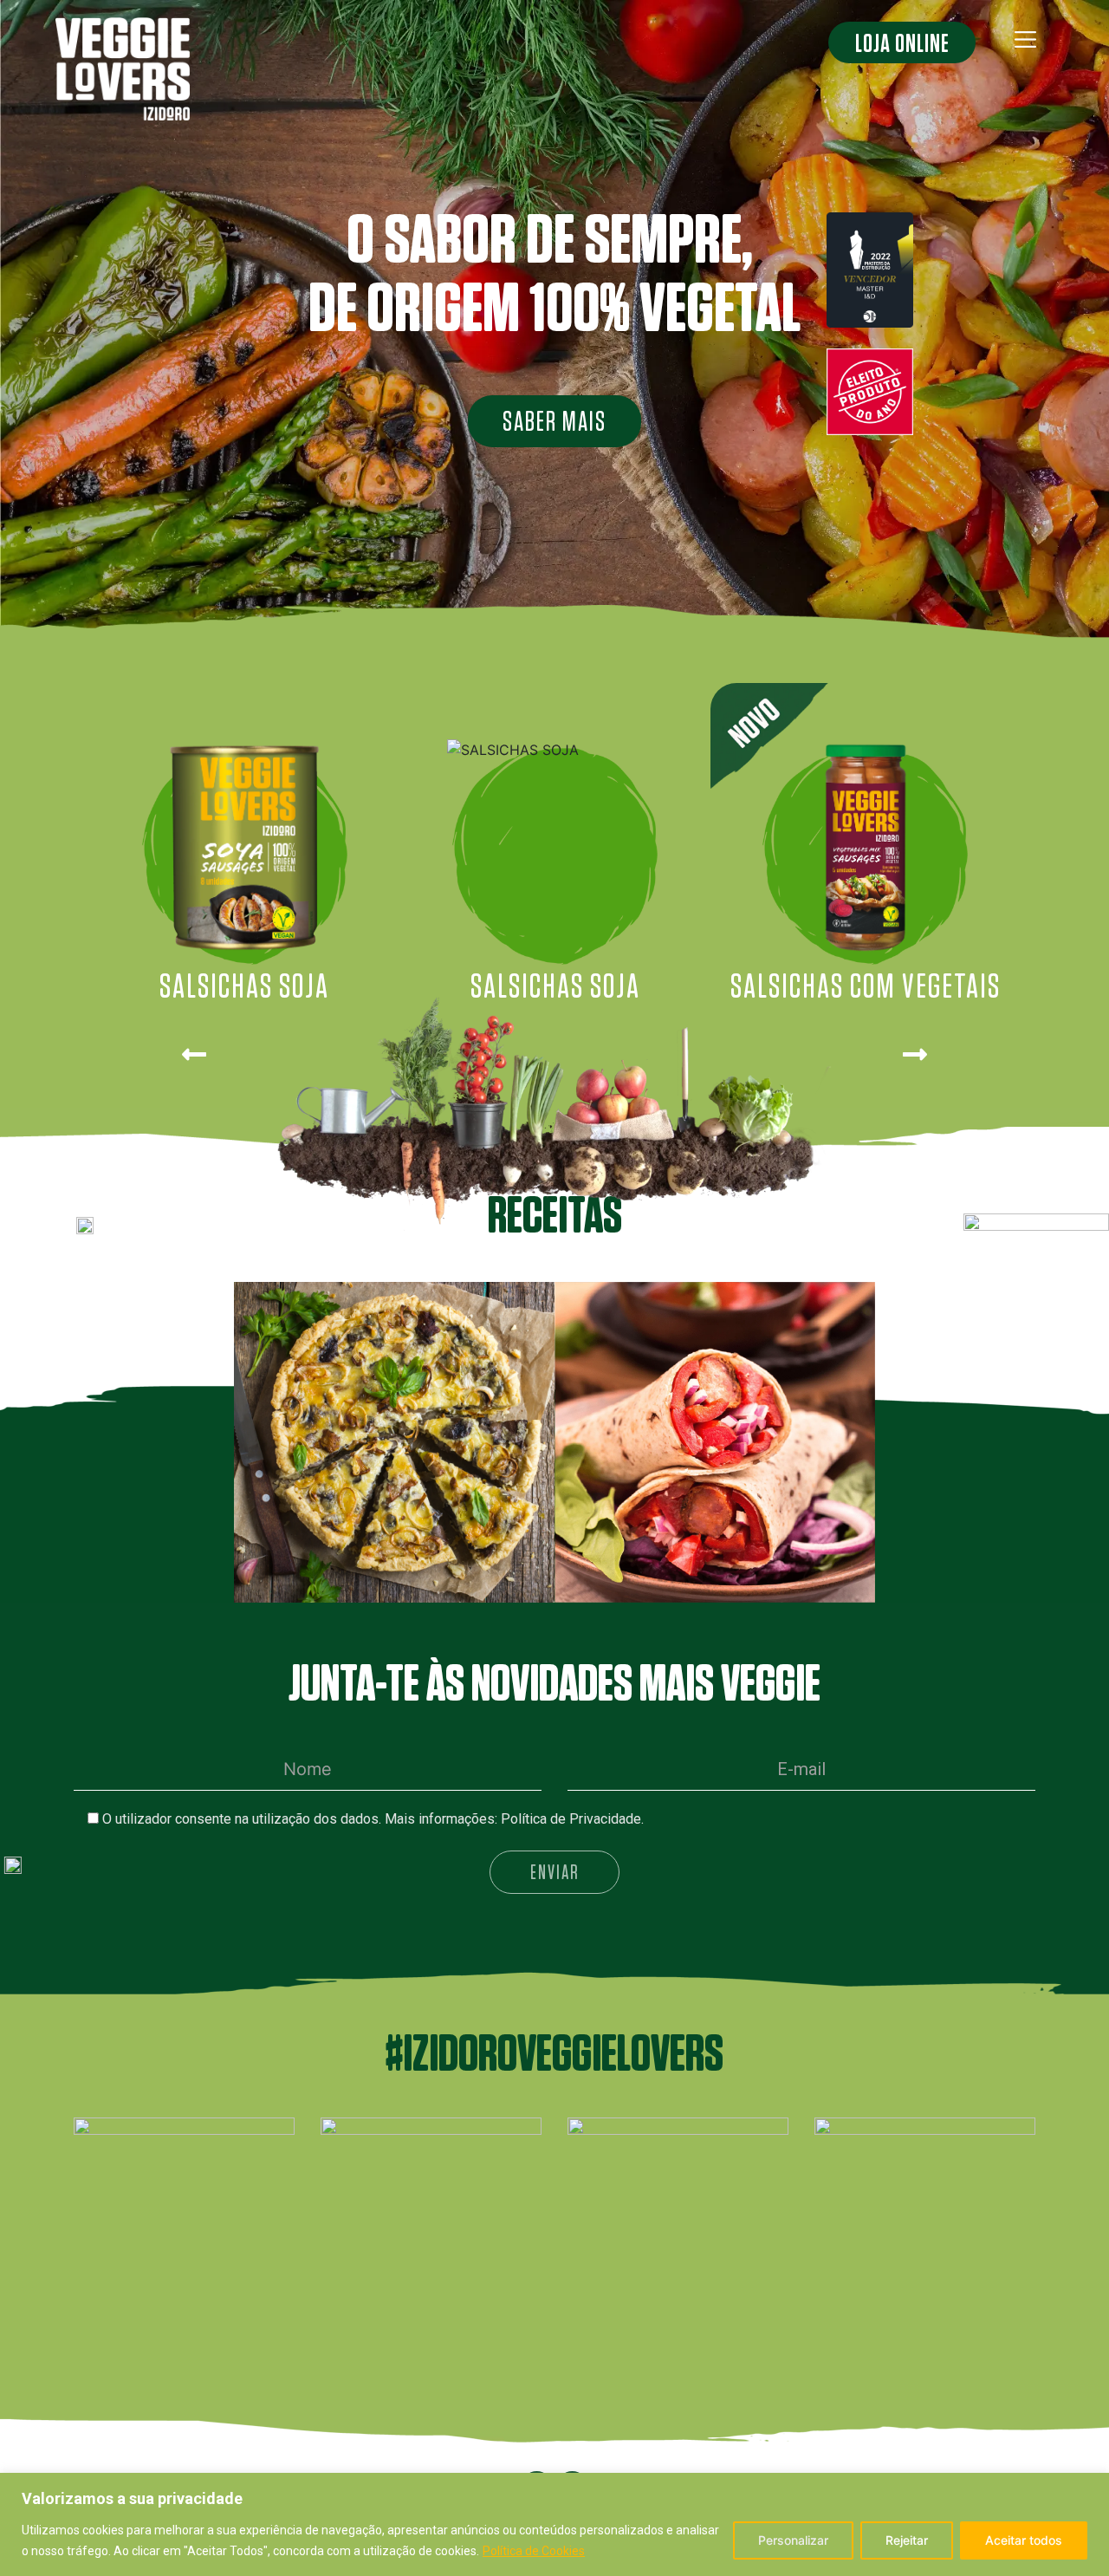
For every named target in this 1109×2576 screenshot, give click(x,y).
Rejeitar (907, 2540)
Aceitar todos (1024, 2540)
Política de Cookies (534, 2551)
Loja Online (902, 42)
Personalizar (793, 2540)
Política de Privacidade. (572, 1819)
